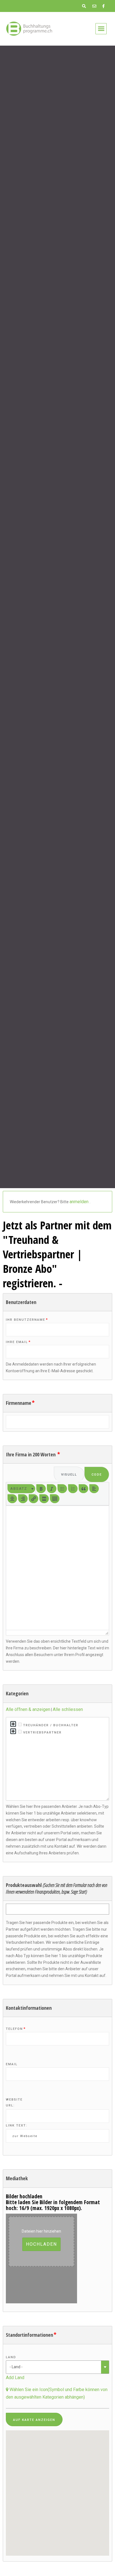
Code (97, 1475)
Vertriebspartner (42, 1732)
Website (14, 2100)
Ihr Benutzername (27, 1320)
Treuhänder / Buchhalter (50, 1725)
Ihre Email (18, 1342)
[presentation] (21, 1489)
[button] (101, 29)
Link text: (17, 2125)
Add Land (15, 2378)
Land (11, 2357)
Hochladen (41, 2244)
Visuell (69, 1475)
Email (12, 2064)
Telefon (16, 2029)
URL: (10, 2105)
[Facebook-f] (103, 6)
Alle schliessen (68, 1709)
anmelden (80, 1202)
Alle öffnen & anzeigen (28, 1709)
